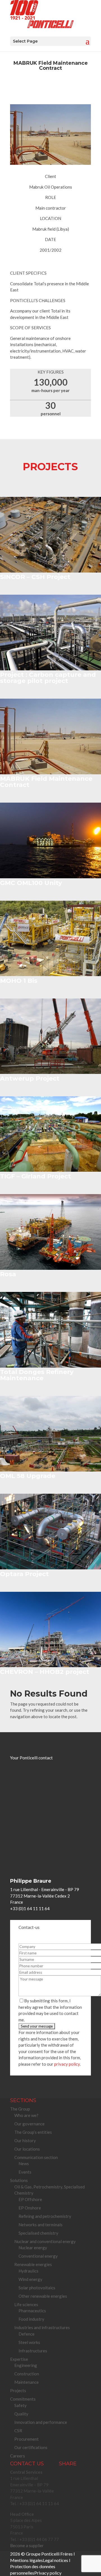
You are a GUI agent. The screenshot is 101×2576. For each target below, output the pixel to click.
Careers (18, 2456)
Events (25, 2172)
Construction (27, 2374)
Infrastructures (33, 2351)
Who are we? (26, 2115)
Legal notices (56, 2560)
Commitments (23, 2399)
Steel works (29, 2342)
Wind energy (30, 2279)
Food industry (31, 2319)
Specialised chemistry (38, 2233)
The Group (20, 2109)
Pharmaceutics (32, 2311)
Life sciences (26, 2304)
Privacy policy (48, 2573)
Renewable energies (33, 2264)
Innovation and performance (41, 2422)
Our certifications (31, 2447)
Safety (20, 2405)
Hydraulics (28, 2271)
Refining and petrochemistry (45, 2216)
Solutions (19, 2180)
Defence (27, 2334)
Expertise (19, 2359)
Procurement (27, 2439)
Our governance (29, 2124)
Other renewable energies (43, 2296)
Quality (21, 2414)
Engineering (26, 2365)
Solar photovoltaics (37, 2288)
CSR (18, 2431)
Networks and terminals (41, 2225)
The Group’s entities (33, 2132)
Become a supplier (27, 2545)
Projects (18, 2390)
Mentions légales (27, 2560)
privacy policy (67, 2064)
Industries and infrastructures (42, 2327)
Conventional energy (38, 2256)
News (24, 2163)
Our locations (27, 2149)
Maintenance (27, 2382)
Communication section (36, 2157)
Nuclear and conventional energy (45, 2241)
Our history (25, 2141)
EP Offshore (30, 2199)
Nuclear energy (33, 2248)
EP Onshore (30, 2208)
